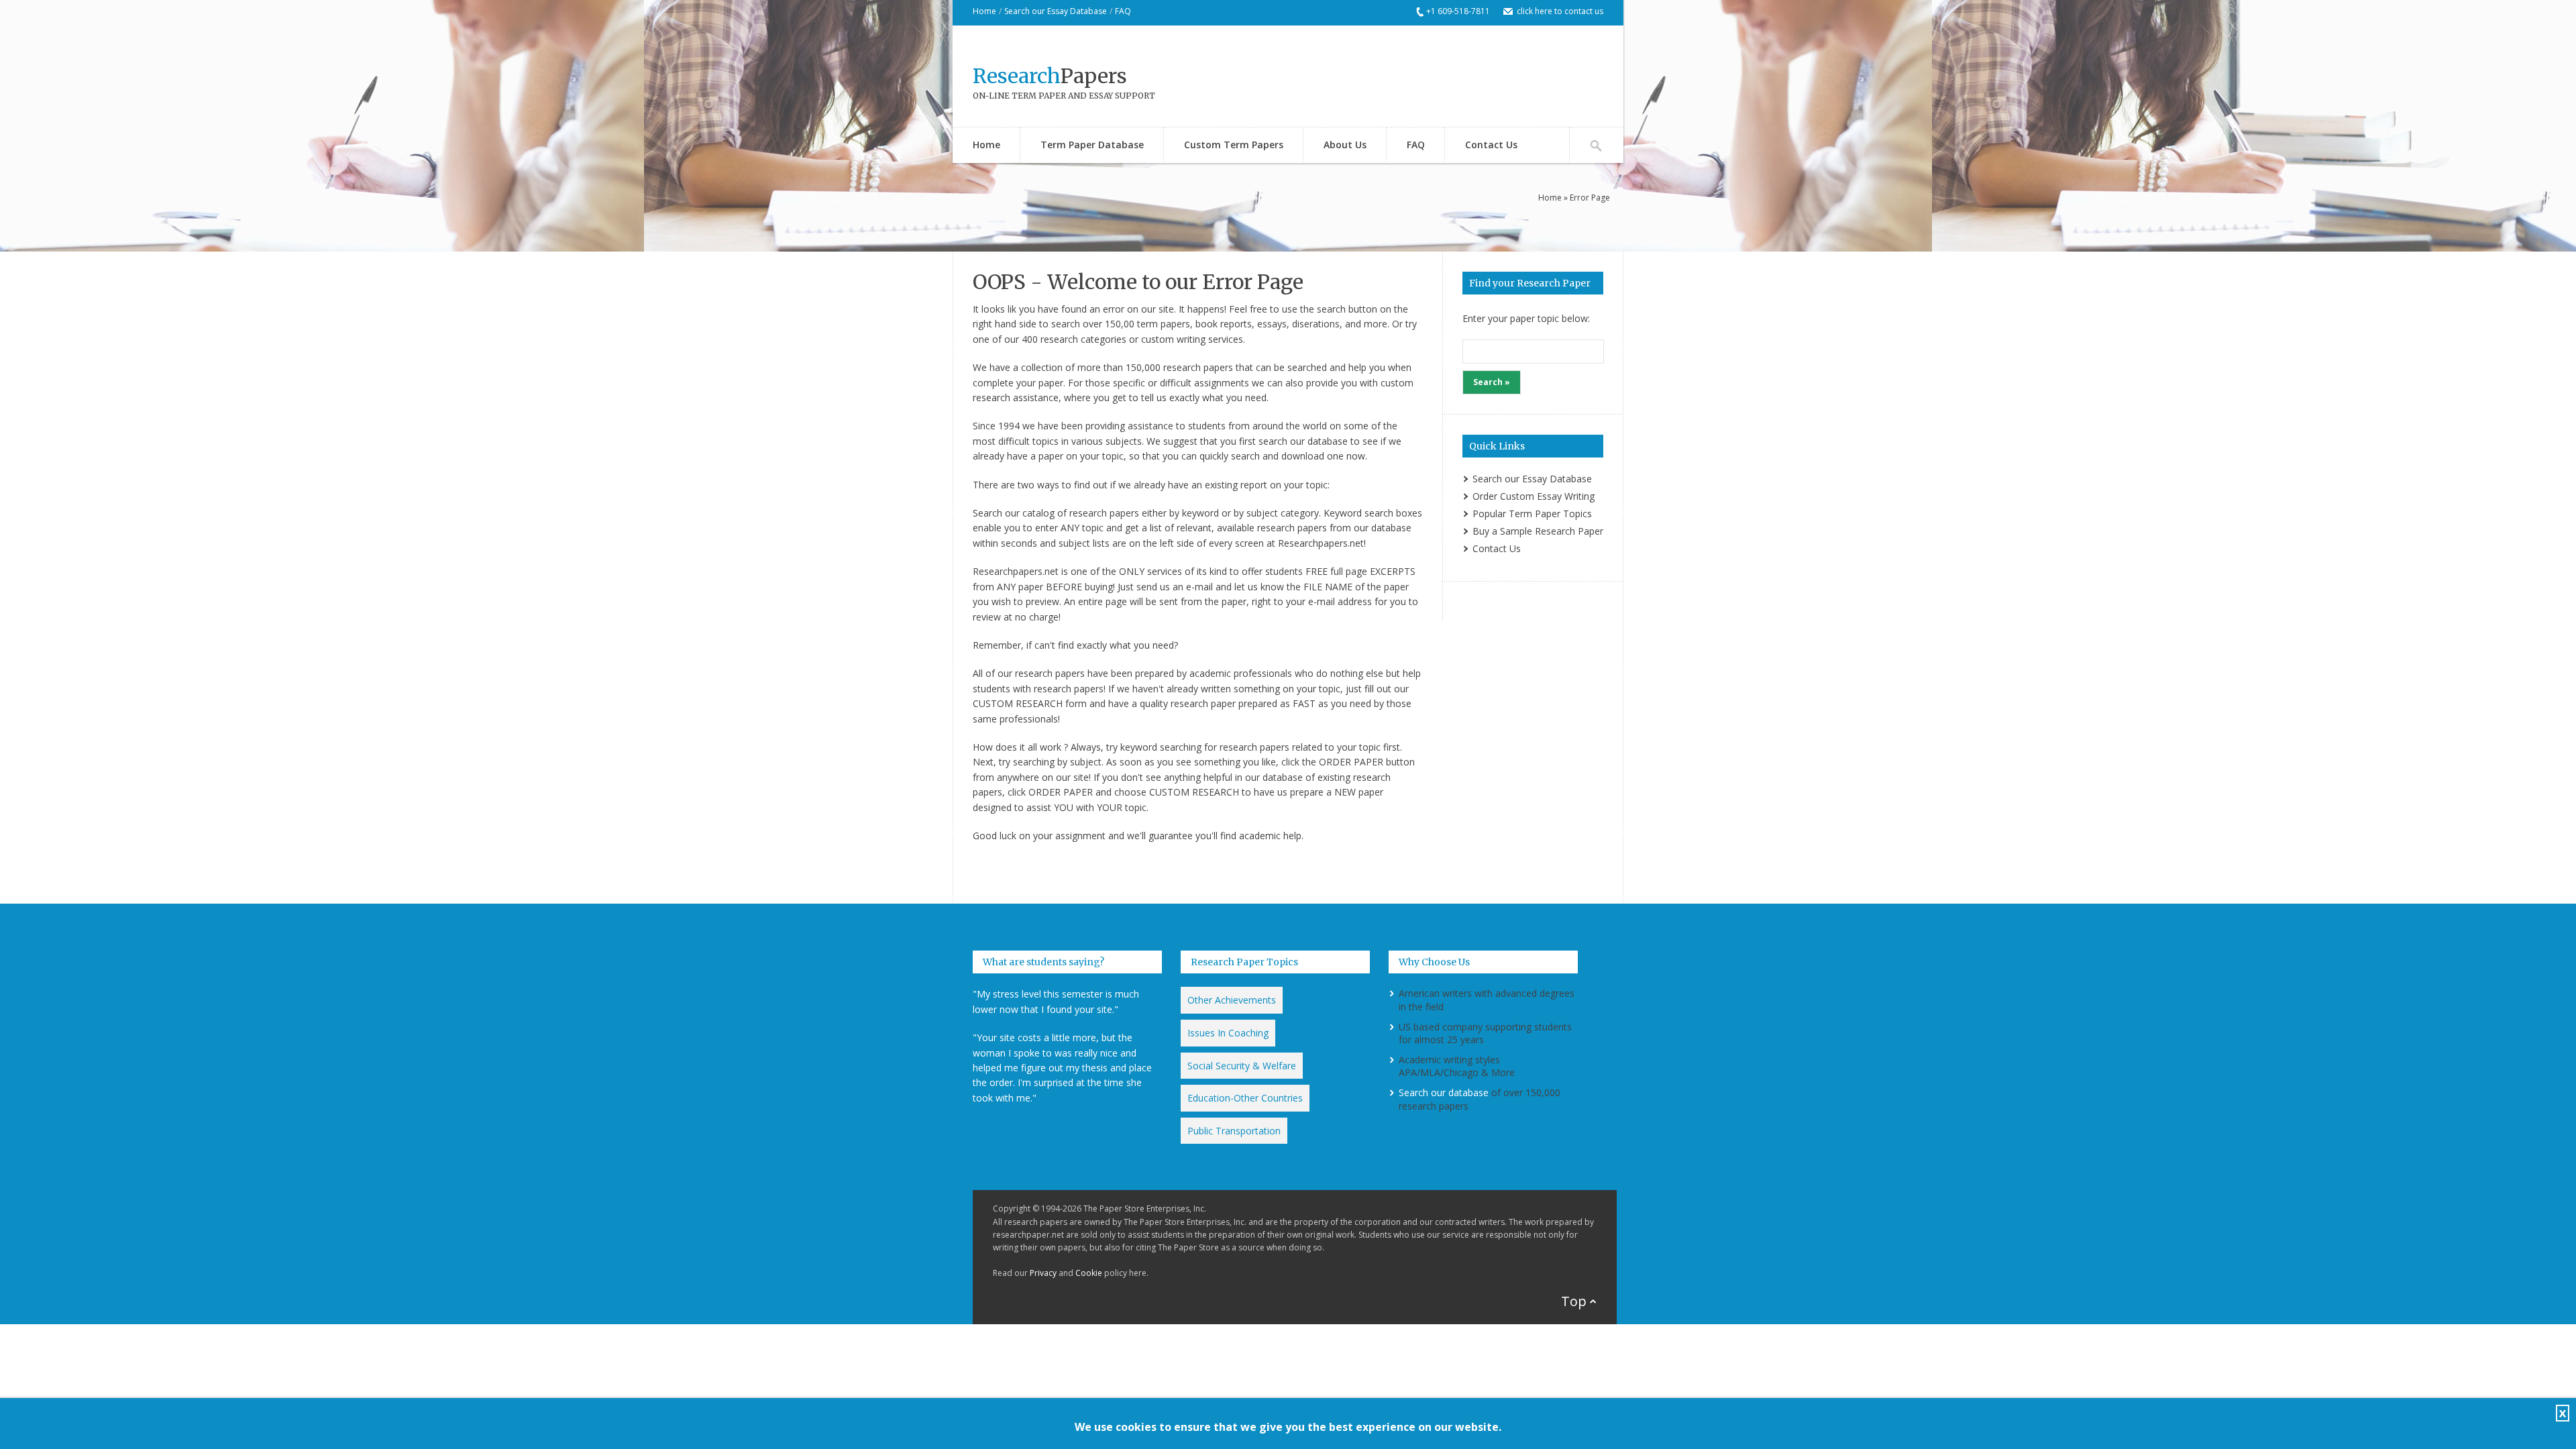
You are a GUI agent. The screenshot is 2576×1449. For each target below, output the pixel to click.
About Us (1345, 145)
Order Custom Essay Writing (1534, 496)
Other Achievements (1232, 1000)
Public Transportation (1234, 1131)
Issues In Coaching (1228, 1033)
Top (1574, 1301)
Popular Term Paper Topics (1532, 514)
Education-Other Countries (1245, 1098)
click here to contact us (1560, 11)
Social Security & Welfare (1242, 1066)
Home (984, 11)
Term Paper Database (1092, 145)
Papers (1050, 76)
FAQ (1123, 11)
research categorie (1081, 339)
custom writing (1173, 339)
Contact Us (1491, 145)
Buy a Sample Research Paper (1538, 531)
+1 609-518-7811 (1458, 11)
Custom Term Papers (1234, 145)
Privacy (1043, 1273)
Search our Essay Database (1056, 11)
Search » (1492, 382)
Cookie (1089, 1273)
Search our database (1444, 1092)
